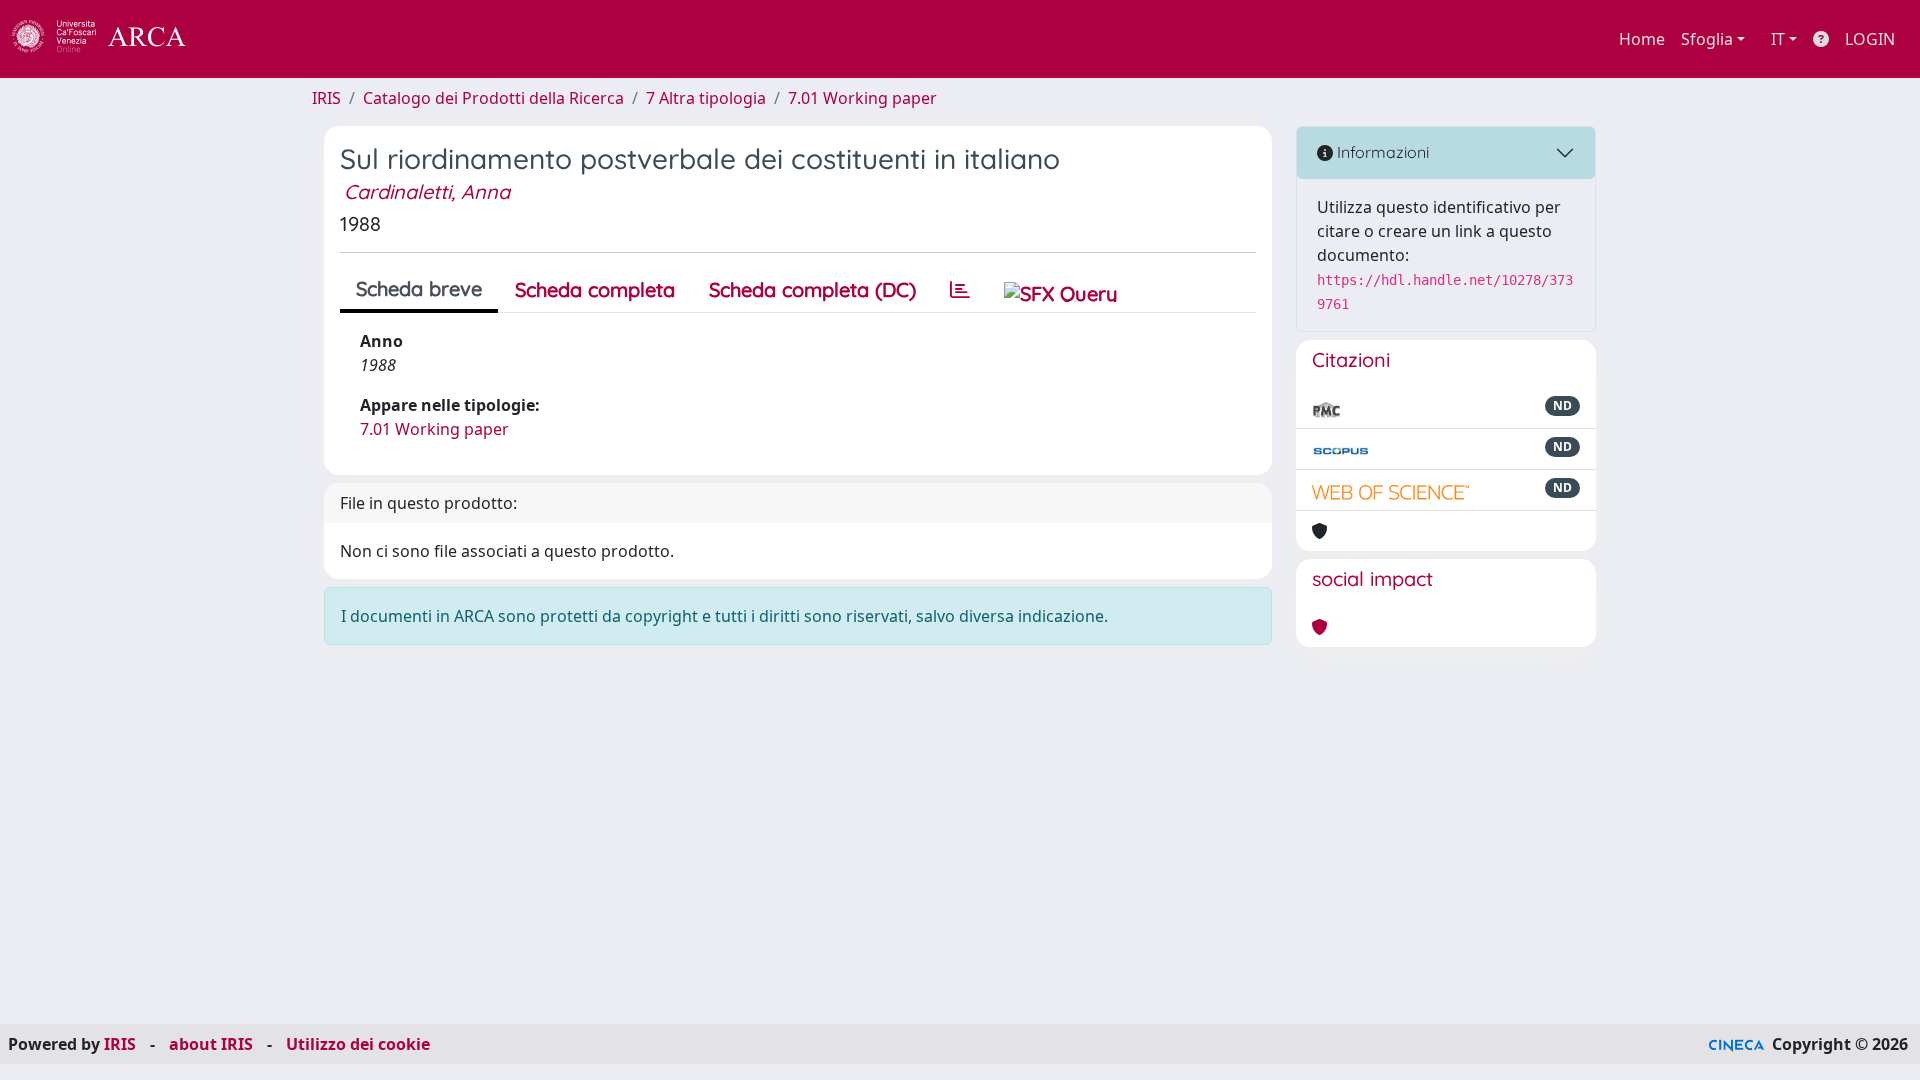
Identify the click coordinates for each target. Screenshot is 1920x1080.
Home (1642, 39)
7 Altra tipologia (706, 98)
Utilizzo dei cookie (358, 1044)
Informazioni (1381, 152)
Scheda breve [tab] (419, 288)
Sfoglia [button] (1707, 39)
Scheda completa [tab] (595, 289)
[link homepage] (110, 39)
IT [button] (1778, 39)
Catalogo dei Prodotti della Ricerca (493, 98)
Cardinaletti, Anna (427, 191)
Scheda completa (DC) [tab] (812, 289)
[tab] (960, 290)
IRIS (326, 98)
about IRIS (211, 1044)
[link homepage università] (240, 39)
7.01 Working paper (862, 98)
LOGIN (1870, 39)
